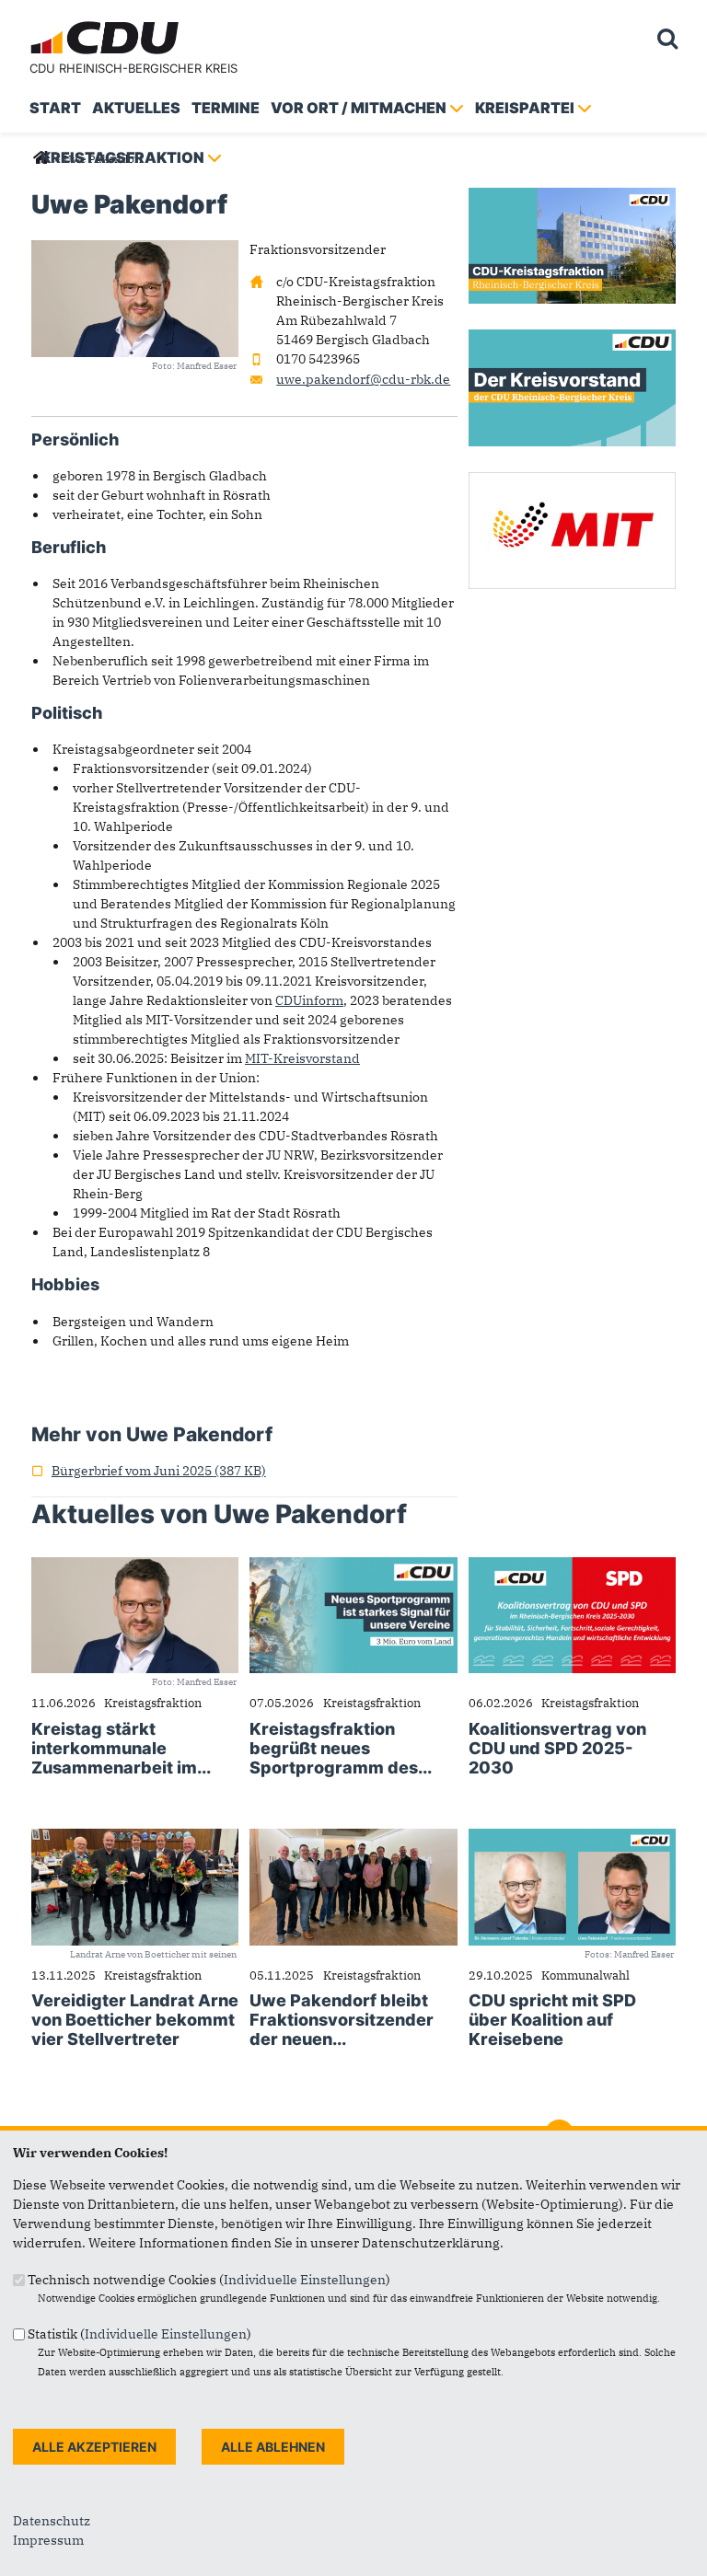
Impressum (48, 2540)
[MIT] (572, 481)
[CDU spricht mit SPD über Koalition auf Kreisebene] (572, 1838)
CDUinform (309, 1000)
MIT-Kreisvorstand (302, 1058)
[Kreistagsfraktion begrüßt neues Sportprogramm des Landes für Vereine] (353, 1566)
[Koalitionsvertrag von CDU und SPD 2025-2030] (572, 1566)
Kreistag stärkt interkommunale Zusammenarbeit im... (121, 1748)
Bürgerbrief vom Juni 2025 (149, 1471)
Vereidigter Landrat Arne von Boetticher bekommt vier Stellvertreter (135, 2020)
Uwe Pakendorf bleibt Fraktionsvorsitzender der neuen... (342, 2020)
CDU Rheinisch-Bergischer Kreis (133, 68)
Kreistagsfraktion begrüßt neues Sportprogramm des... (341, 1748)
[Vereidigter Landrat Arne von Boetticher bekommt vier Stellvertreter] (135, 1838)
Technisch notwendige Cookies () (209, 2280)
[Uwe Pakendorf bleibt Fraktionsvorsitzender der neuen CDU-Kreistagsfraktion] (353, 1838)
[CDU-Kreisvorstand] (572, 339)
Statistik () (139, 2334)
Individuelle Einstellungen (305, 2280)
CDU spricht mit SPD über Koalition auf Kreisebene (552, 2020)
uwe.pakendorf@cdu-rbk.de (363, 379)
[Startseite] (107, 24)
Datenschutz (52, 2521)
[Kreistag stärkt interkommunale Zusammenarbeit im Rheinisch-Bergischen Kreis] (135, 1566)
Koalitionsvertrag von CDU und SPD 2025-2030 (557, 1748)
